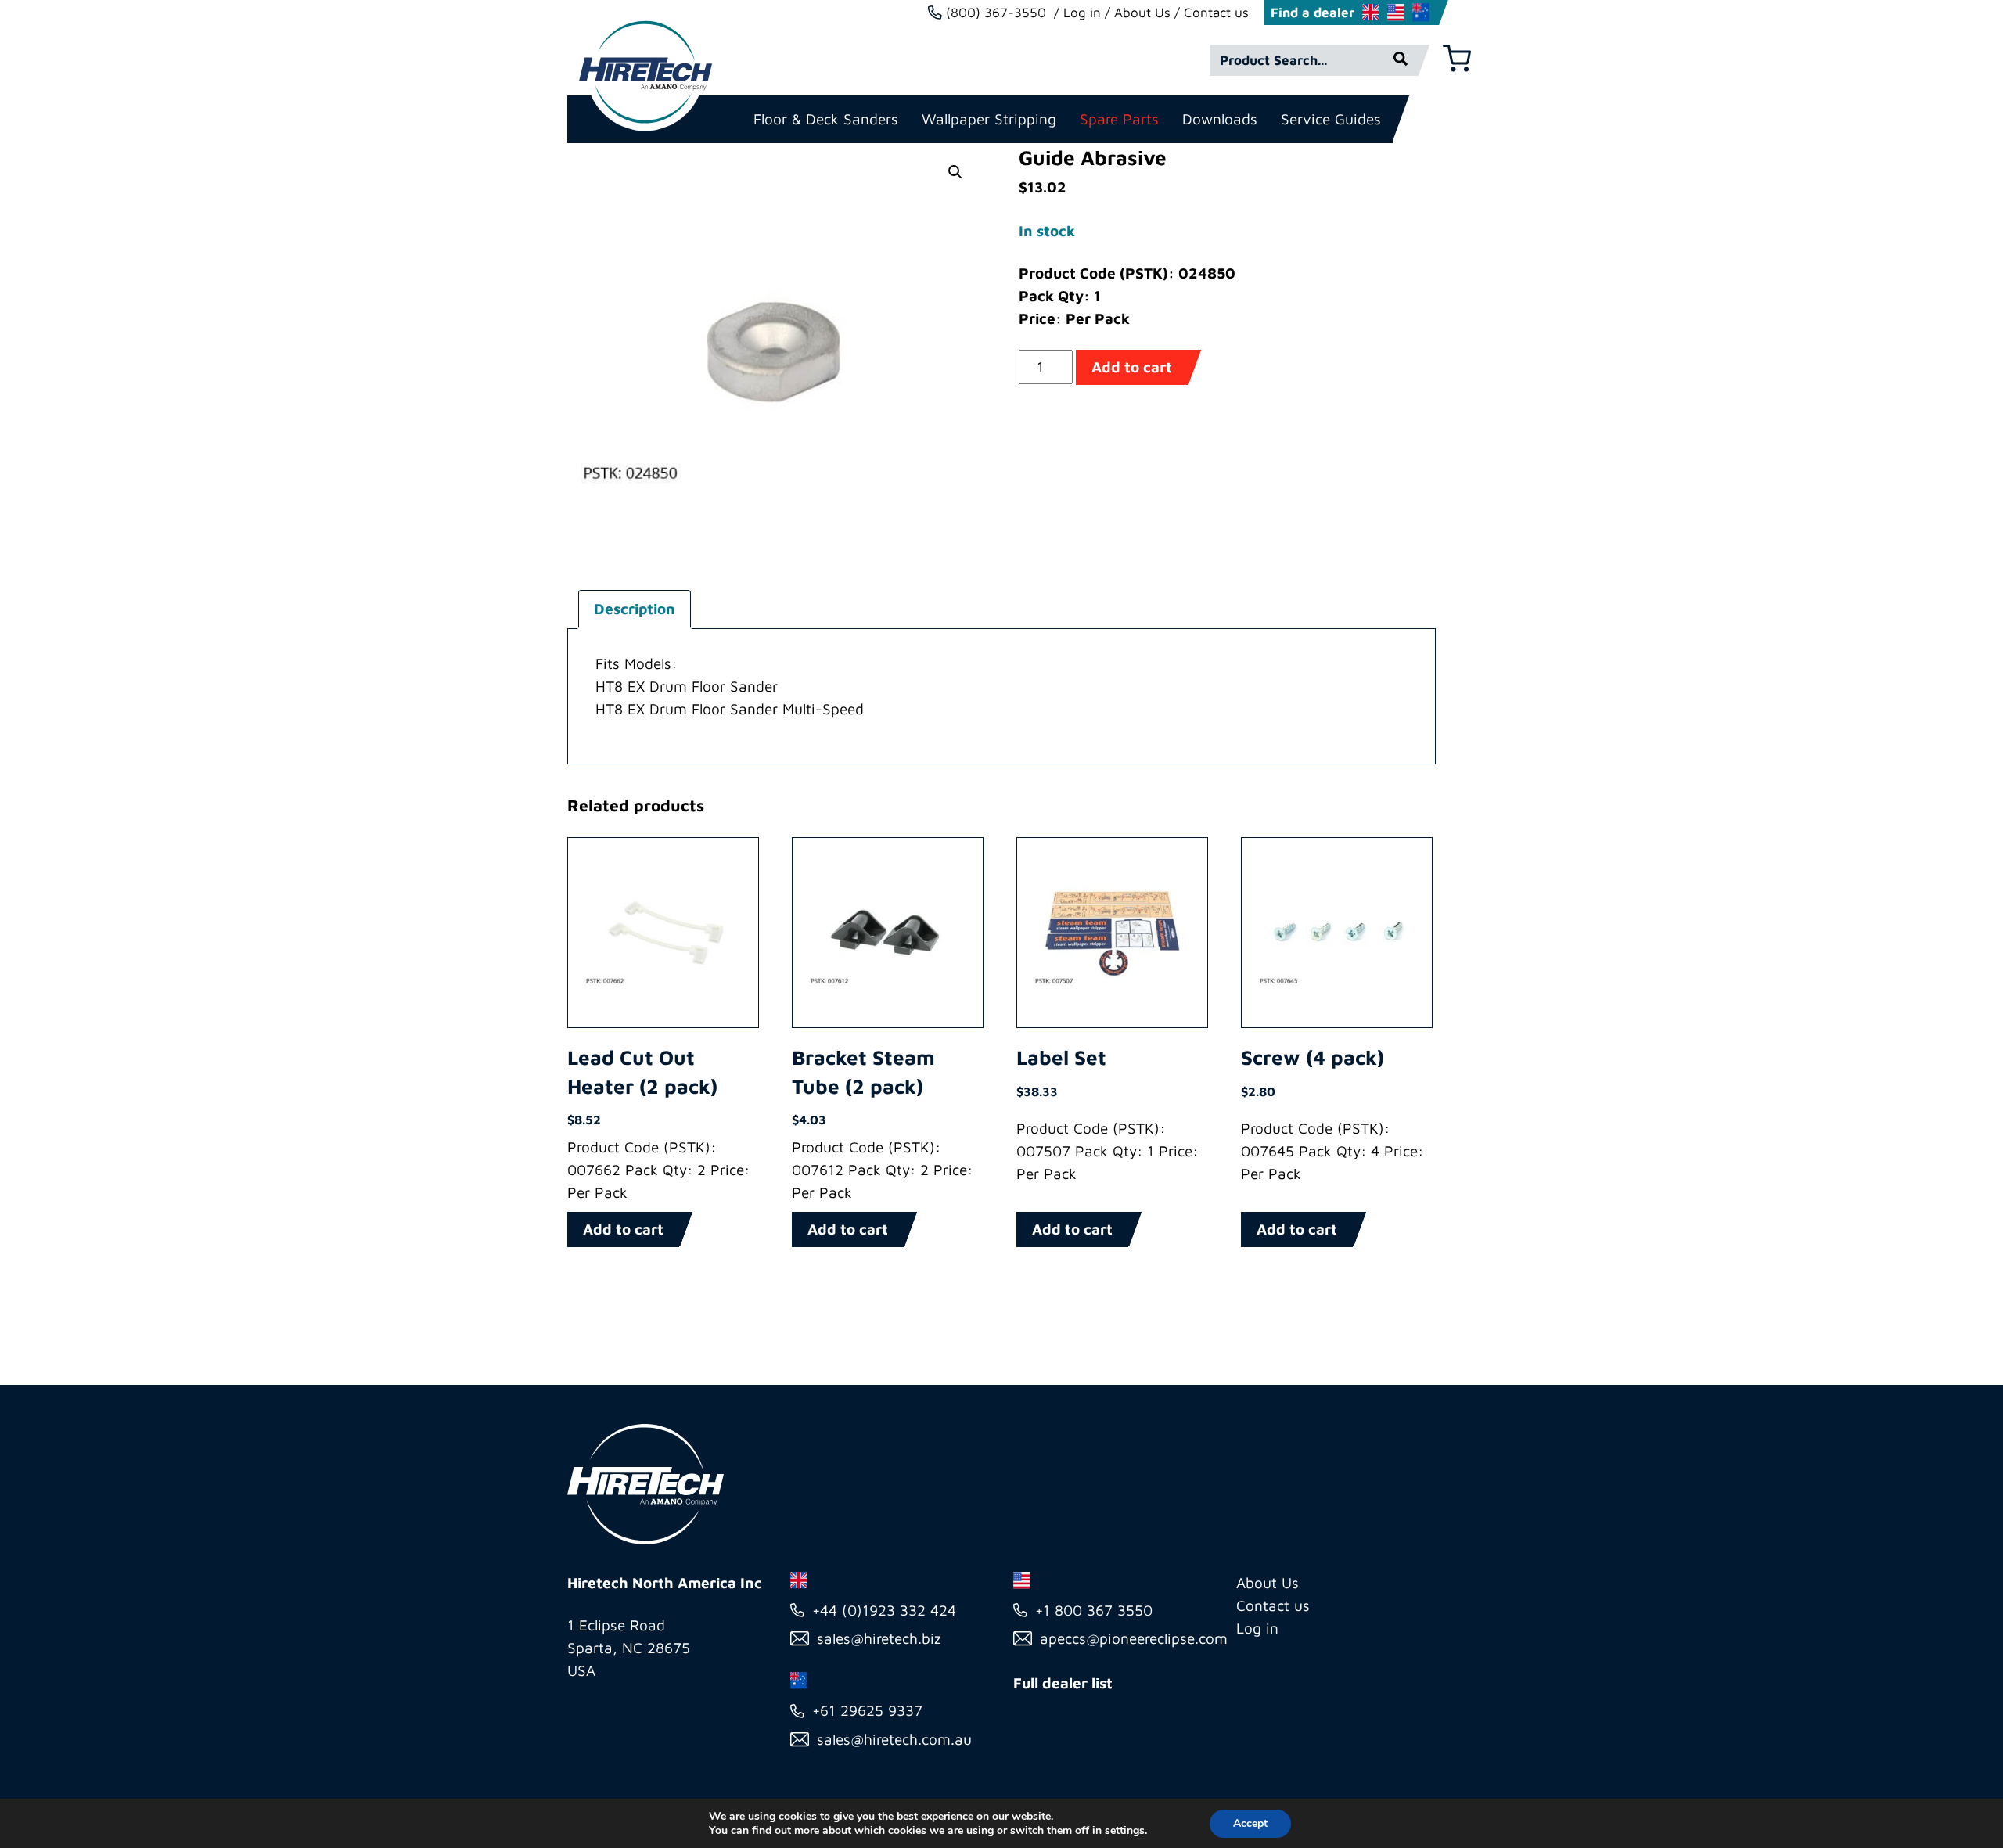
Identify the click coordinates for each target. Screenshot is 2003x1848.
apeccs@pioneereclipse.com (1134, 1638)
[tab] (635, 609)
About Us (1142, 13)
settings (1125, 1831)
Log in (1082, 13)
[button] (955, 172)
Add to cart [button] (623, 1229)
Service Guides (1331, 119)
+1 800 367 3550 (1094, 1610)
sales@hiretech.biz (879, 1638)
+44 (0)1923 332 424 (884, 1610)
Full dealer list (1063, 1683)
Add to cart (1132, 367)
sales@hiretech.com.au (894, 1739)
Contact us (1216, 13)
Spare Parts (1119, 119)
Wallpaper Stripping (989, 119)
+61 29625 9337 (867, 1710)
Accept (1250, 1823)
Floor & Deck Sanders (826, 119)
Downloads (1220, 119)
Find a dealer (1313, 13)
